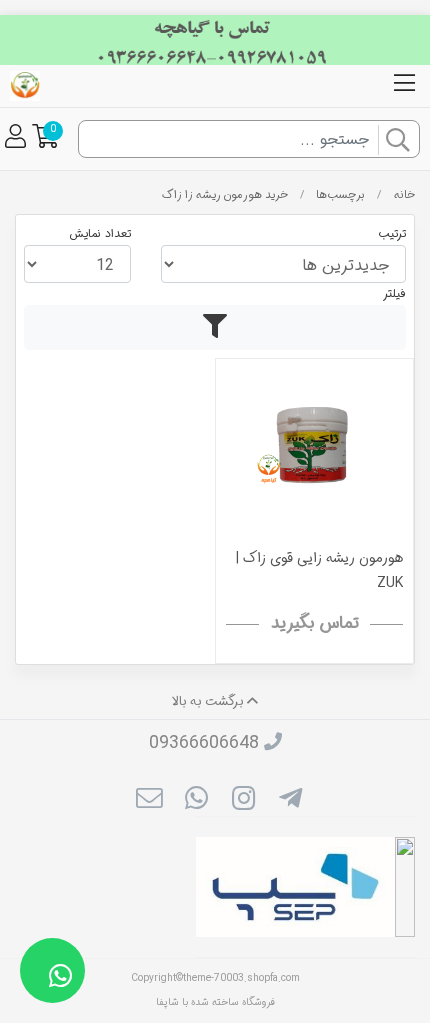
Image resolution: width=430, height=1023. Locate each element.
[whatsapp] (196, 801)
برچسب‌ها (340, 195)
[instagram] (243, 801)
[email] (148, 801)
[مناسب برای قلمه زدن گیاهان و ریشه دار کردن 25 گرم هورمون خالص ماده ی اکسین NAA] (314, 457)
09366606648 (204, 743)
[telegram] (290, 801)
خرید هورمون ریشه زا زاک (225, 195)
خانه (404, 195)
